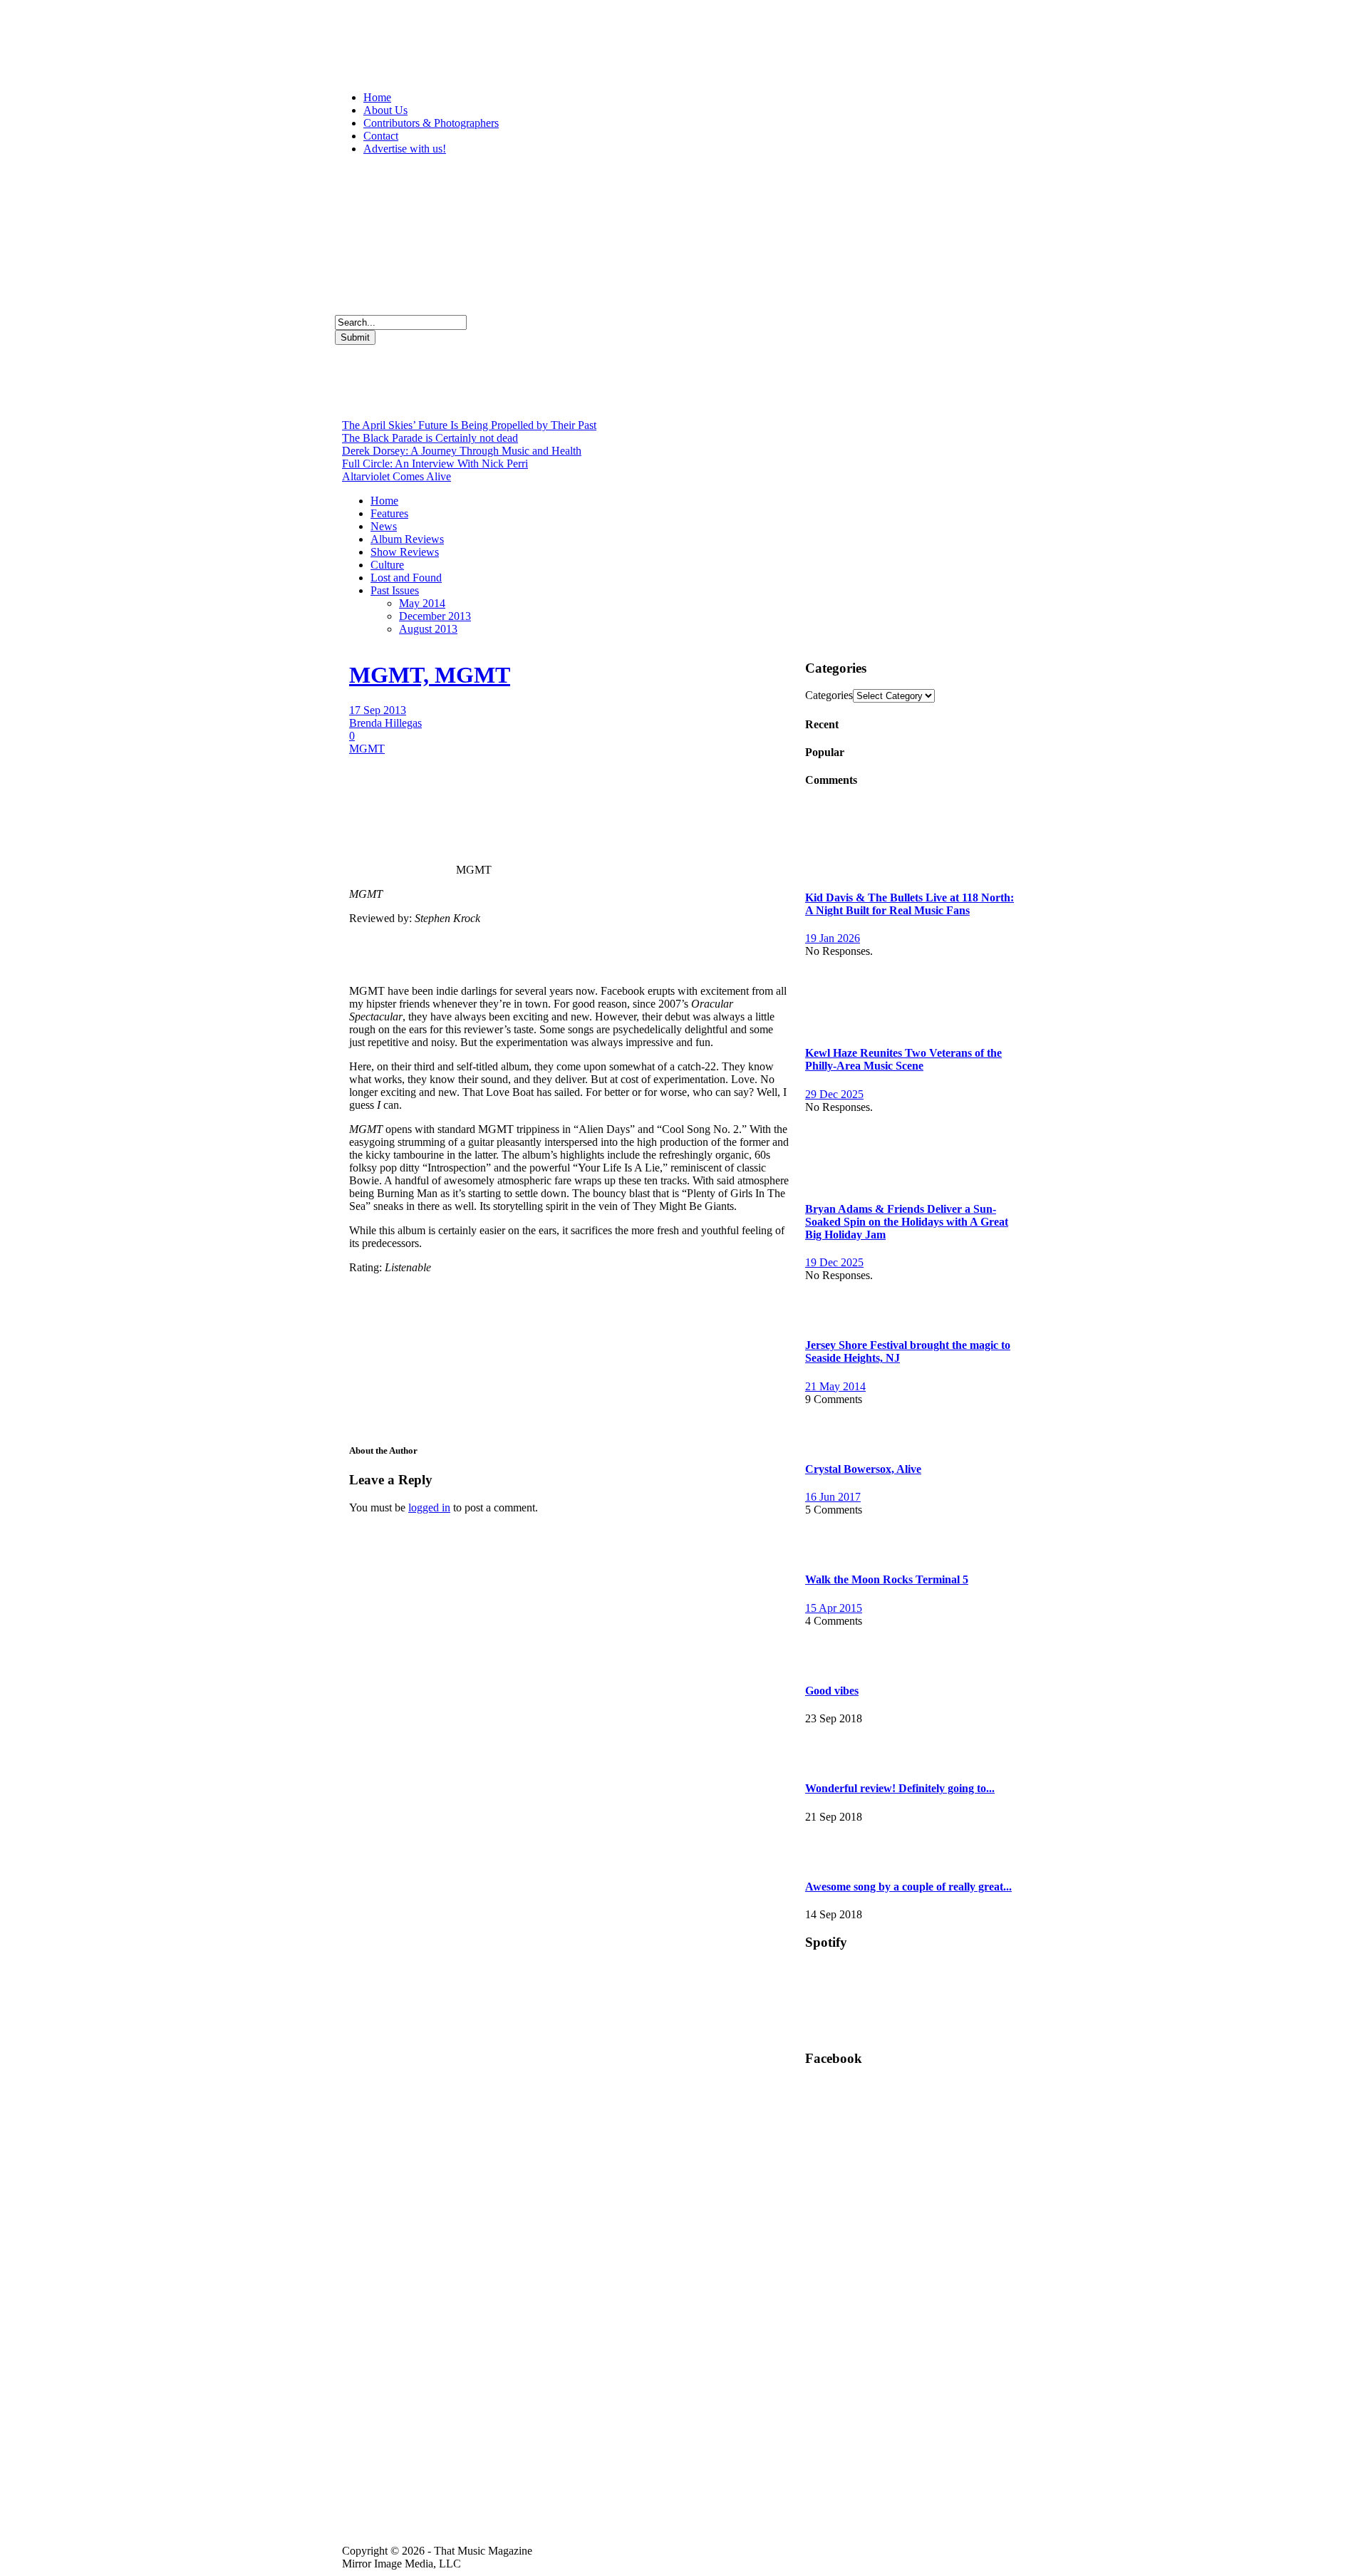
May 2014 (422, 603)
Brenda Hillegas (385, 723)
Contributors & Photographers (431, 123)
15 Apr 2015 (834, 1608)
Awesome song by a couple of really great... (908, 1887)
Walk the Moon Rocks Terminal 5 (887, 1579)
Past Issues (395, 590)
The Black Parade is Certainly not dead (430, 438)
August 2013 (428, 629)
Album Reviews (407, 539)
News (384, 526)
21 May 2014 (835, 1386)
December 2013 (435, 616)
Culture (387, 565)
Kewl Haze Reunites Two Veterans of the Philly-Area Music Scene (903, 1059)
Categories (829, 695)
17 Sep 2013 (378, 710)
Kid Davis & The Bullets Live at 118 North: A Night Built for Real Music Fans (910, 904)
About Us (385, 110)
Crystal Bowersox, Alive (863, 1469)
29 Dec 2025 (834, 1094)
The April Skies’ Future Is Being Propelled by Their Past (469, 425)
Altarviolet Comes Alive (397, 476)
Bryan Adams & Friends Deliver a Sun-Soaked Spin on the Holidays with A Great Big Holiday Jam (907, 1222)
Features (389, 513)
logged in (429, 1507)
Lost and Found (406, 578)
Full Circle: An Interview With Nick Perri (435, 464)
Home (377, 97)
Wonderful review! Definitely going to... (900, 1788)
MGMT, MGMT (430, 675)
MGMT (367, 749)
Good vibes (832, 1691)
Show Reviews (405, 552)
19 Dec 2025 (834, 1262)
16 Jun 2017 (833, 1497)
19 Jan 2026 (833, 938)
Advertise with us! (405, 149)
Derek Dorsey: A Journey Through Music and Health (462, 451)
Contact (381, 136)
